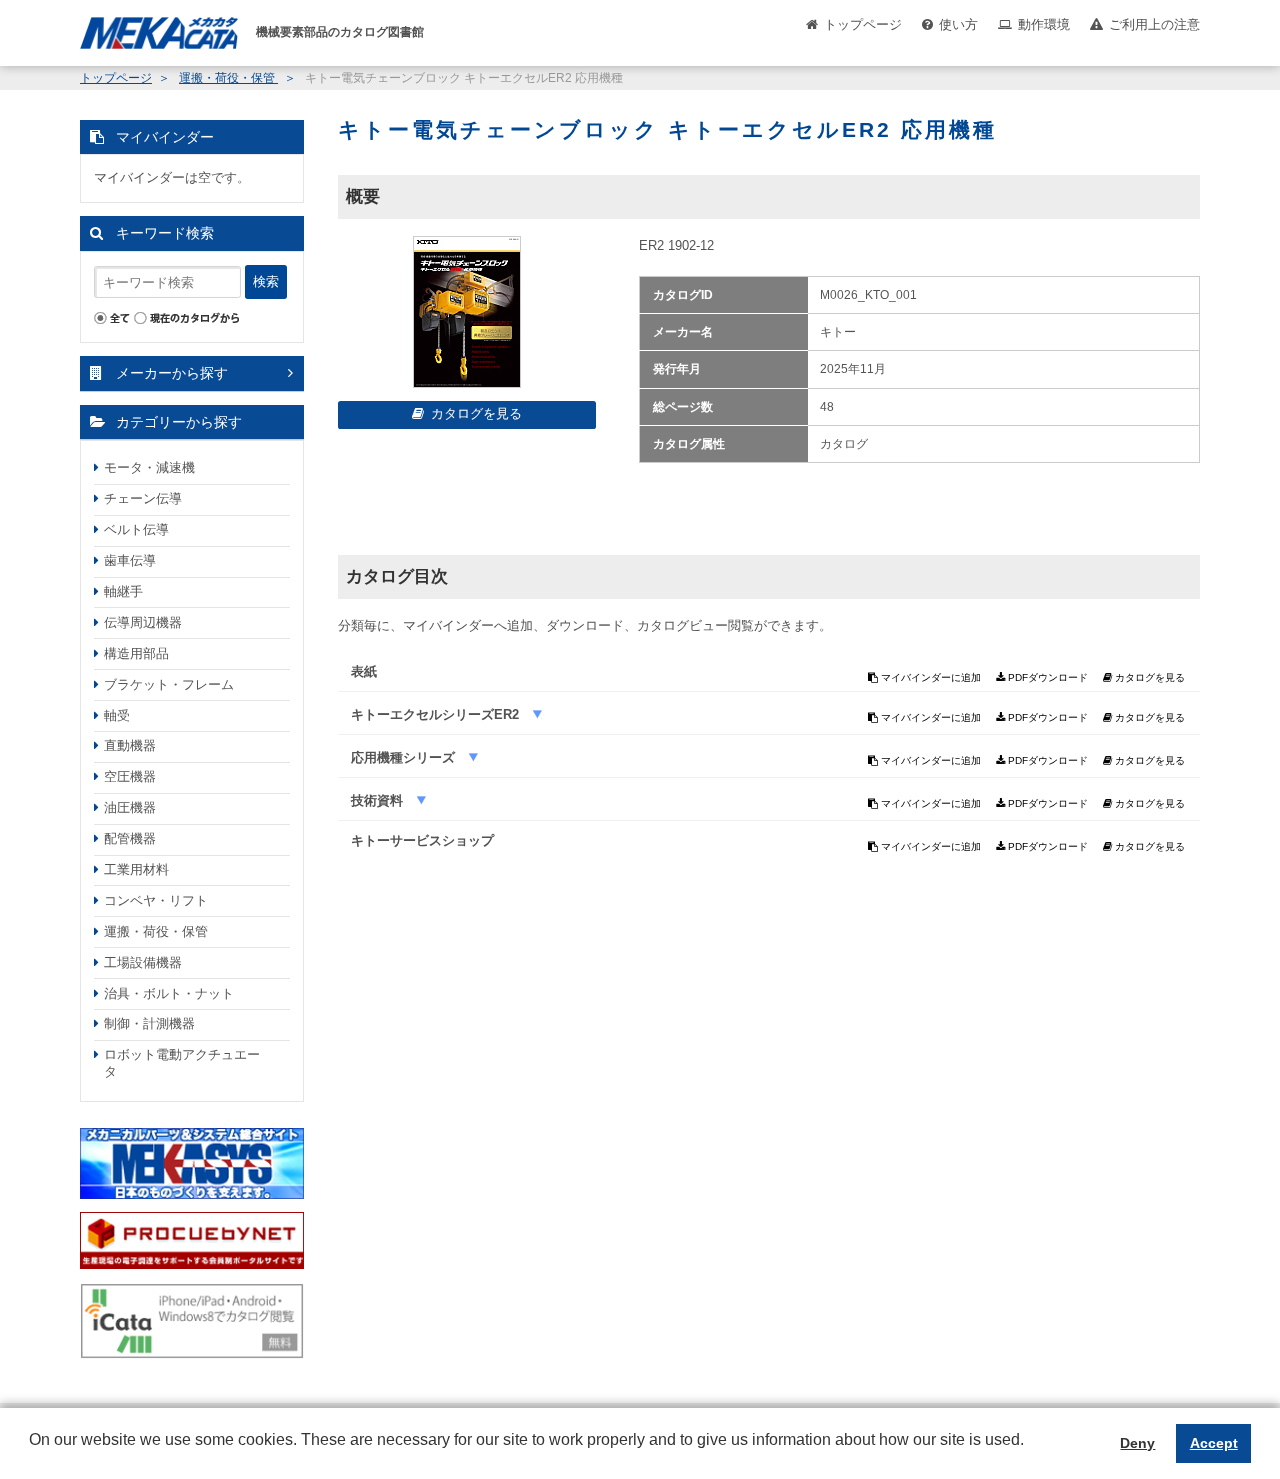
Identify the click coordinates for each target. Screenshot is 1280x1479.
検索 (266, 281)
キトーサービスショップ (422, 840)
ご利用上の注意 (1154, 24)
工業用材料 (136, 869)
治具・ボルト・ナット (169, 993)
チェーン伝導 (143, 498)
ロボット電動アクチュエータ (182, 1063)
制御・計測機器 (149, 1023)
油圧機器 (130, 807)
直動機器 (130, 745)
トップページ (863, 24)
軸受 (117, 715)
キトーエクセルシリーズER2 (437, 714)
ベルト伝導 (136, 529)
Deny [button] (1137, 1443)
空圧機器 (130, 776)
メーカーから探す (172, 373)
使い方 (958, 24)
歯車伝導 (130, 560)
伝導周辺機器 (143, 622)
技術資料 (379, 800)
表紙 (364, 671)
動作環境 (1044, 24)
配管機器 (130, 838)
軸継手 (123, 591)
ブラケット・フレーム (169, 684)
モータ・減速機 (149, 467)
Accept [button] (1214, 1443)
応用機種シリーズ (405, 757)
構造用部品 (136, 653)
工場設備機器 (143, 962)
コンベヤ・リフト (156, 900)
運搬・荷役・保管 (228, 78)
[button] (32, 1455)
